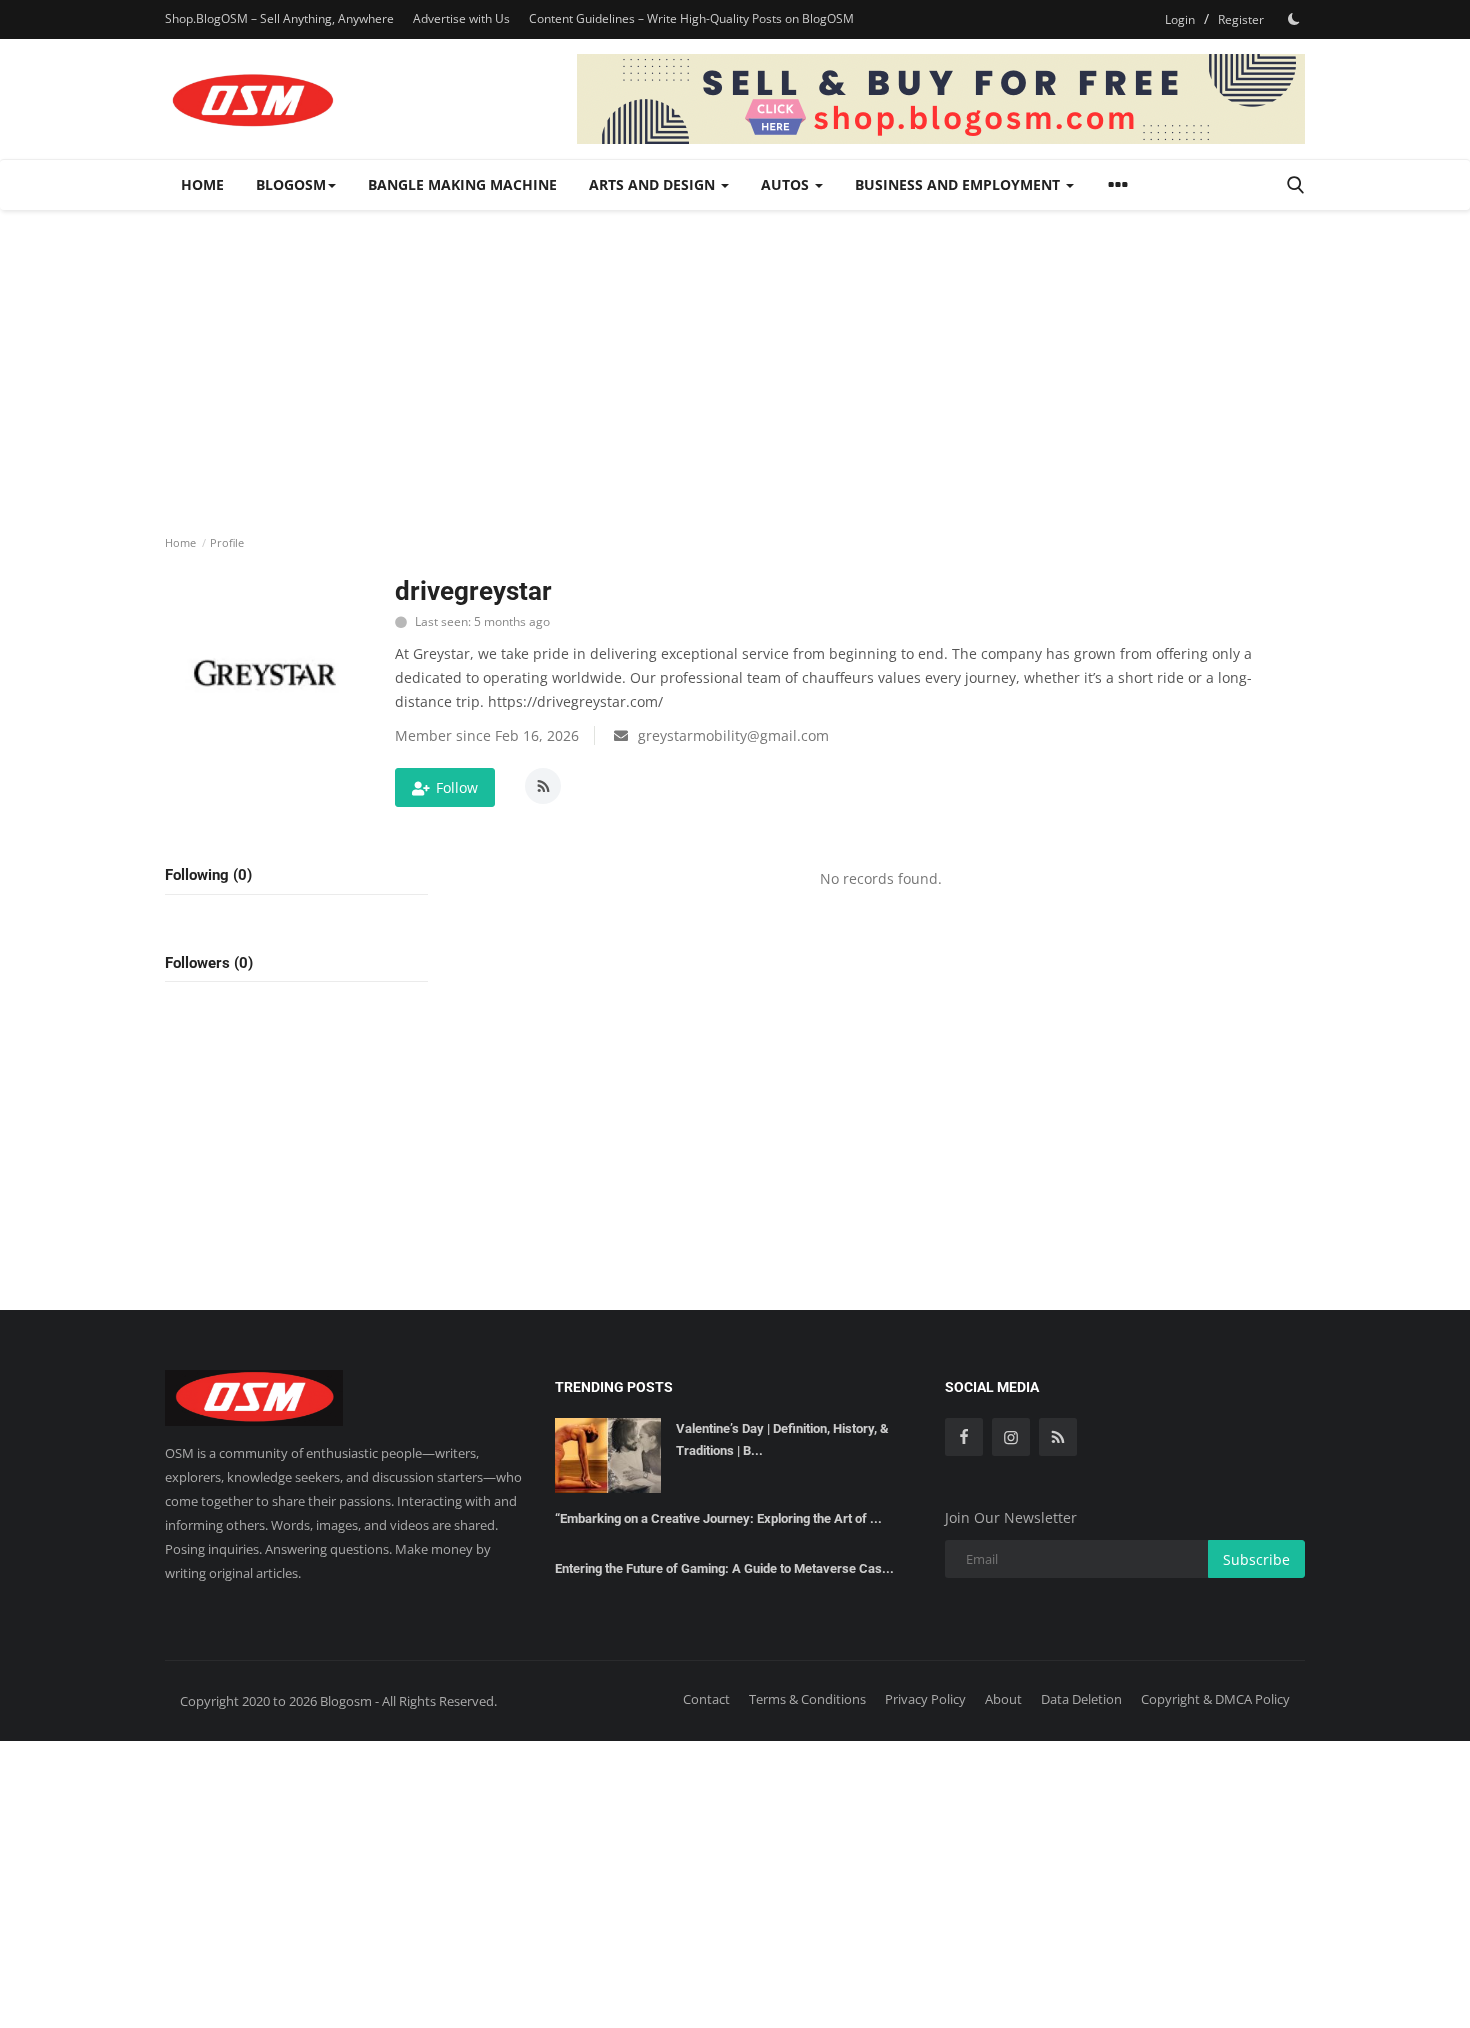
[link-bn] (941, 99)
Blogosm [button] (291, 184)
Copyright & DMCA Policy (1215, 1699)
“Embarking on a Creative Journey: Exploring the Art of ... (718, 1518)
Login (1180, 19)
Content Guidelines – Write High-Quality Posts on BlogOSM (691, 18)
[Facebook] (964, 1437)
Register (1241, 19)
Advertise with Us (461, 18)
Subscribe (1256, 1559)
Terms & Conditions (807, 1699)
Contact (706, 1699)
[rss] (1058, 1437)
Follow (457, 787)
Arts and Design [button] (654, 184)
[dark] (1294, 19)
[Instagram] (1011, 1437)
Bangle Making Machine (462, 184)
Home (202, 184)
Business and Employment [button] (959, 184)
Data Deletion (1081, 1699)
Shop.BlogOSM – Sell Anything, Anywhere (279, 18)
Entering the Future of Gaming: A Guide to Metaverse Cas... (724, 1568)
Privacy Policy (925, 1699)
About (1003, 1699)
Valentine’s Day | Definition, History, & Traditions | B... (782, 1439)
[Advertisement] (735, 360)
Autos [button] (787, 184)
